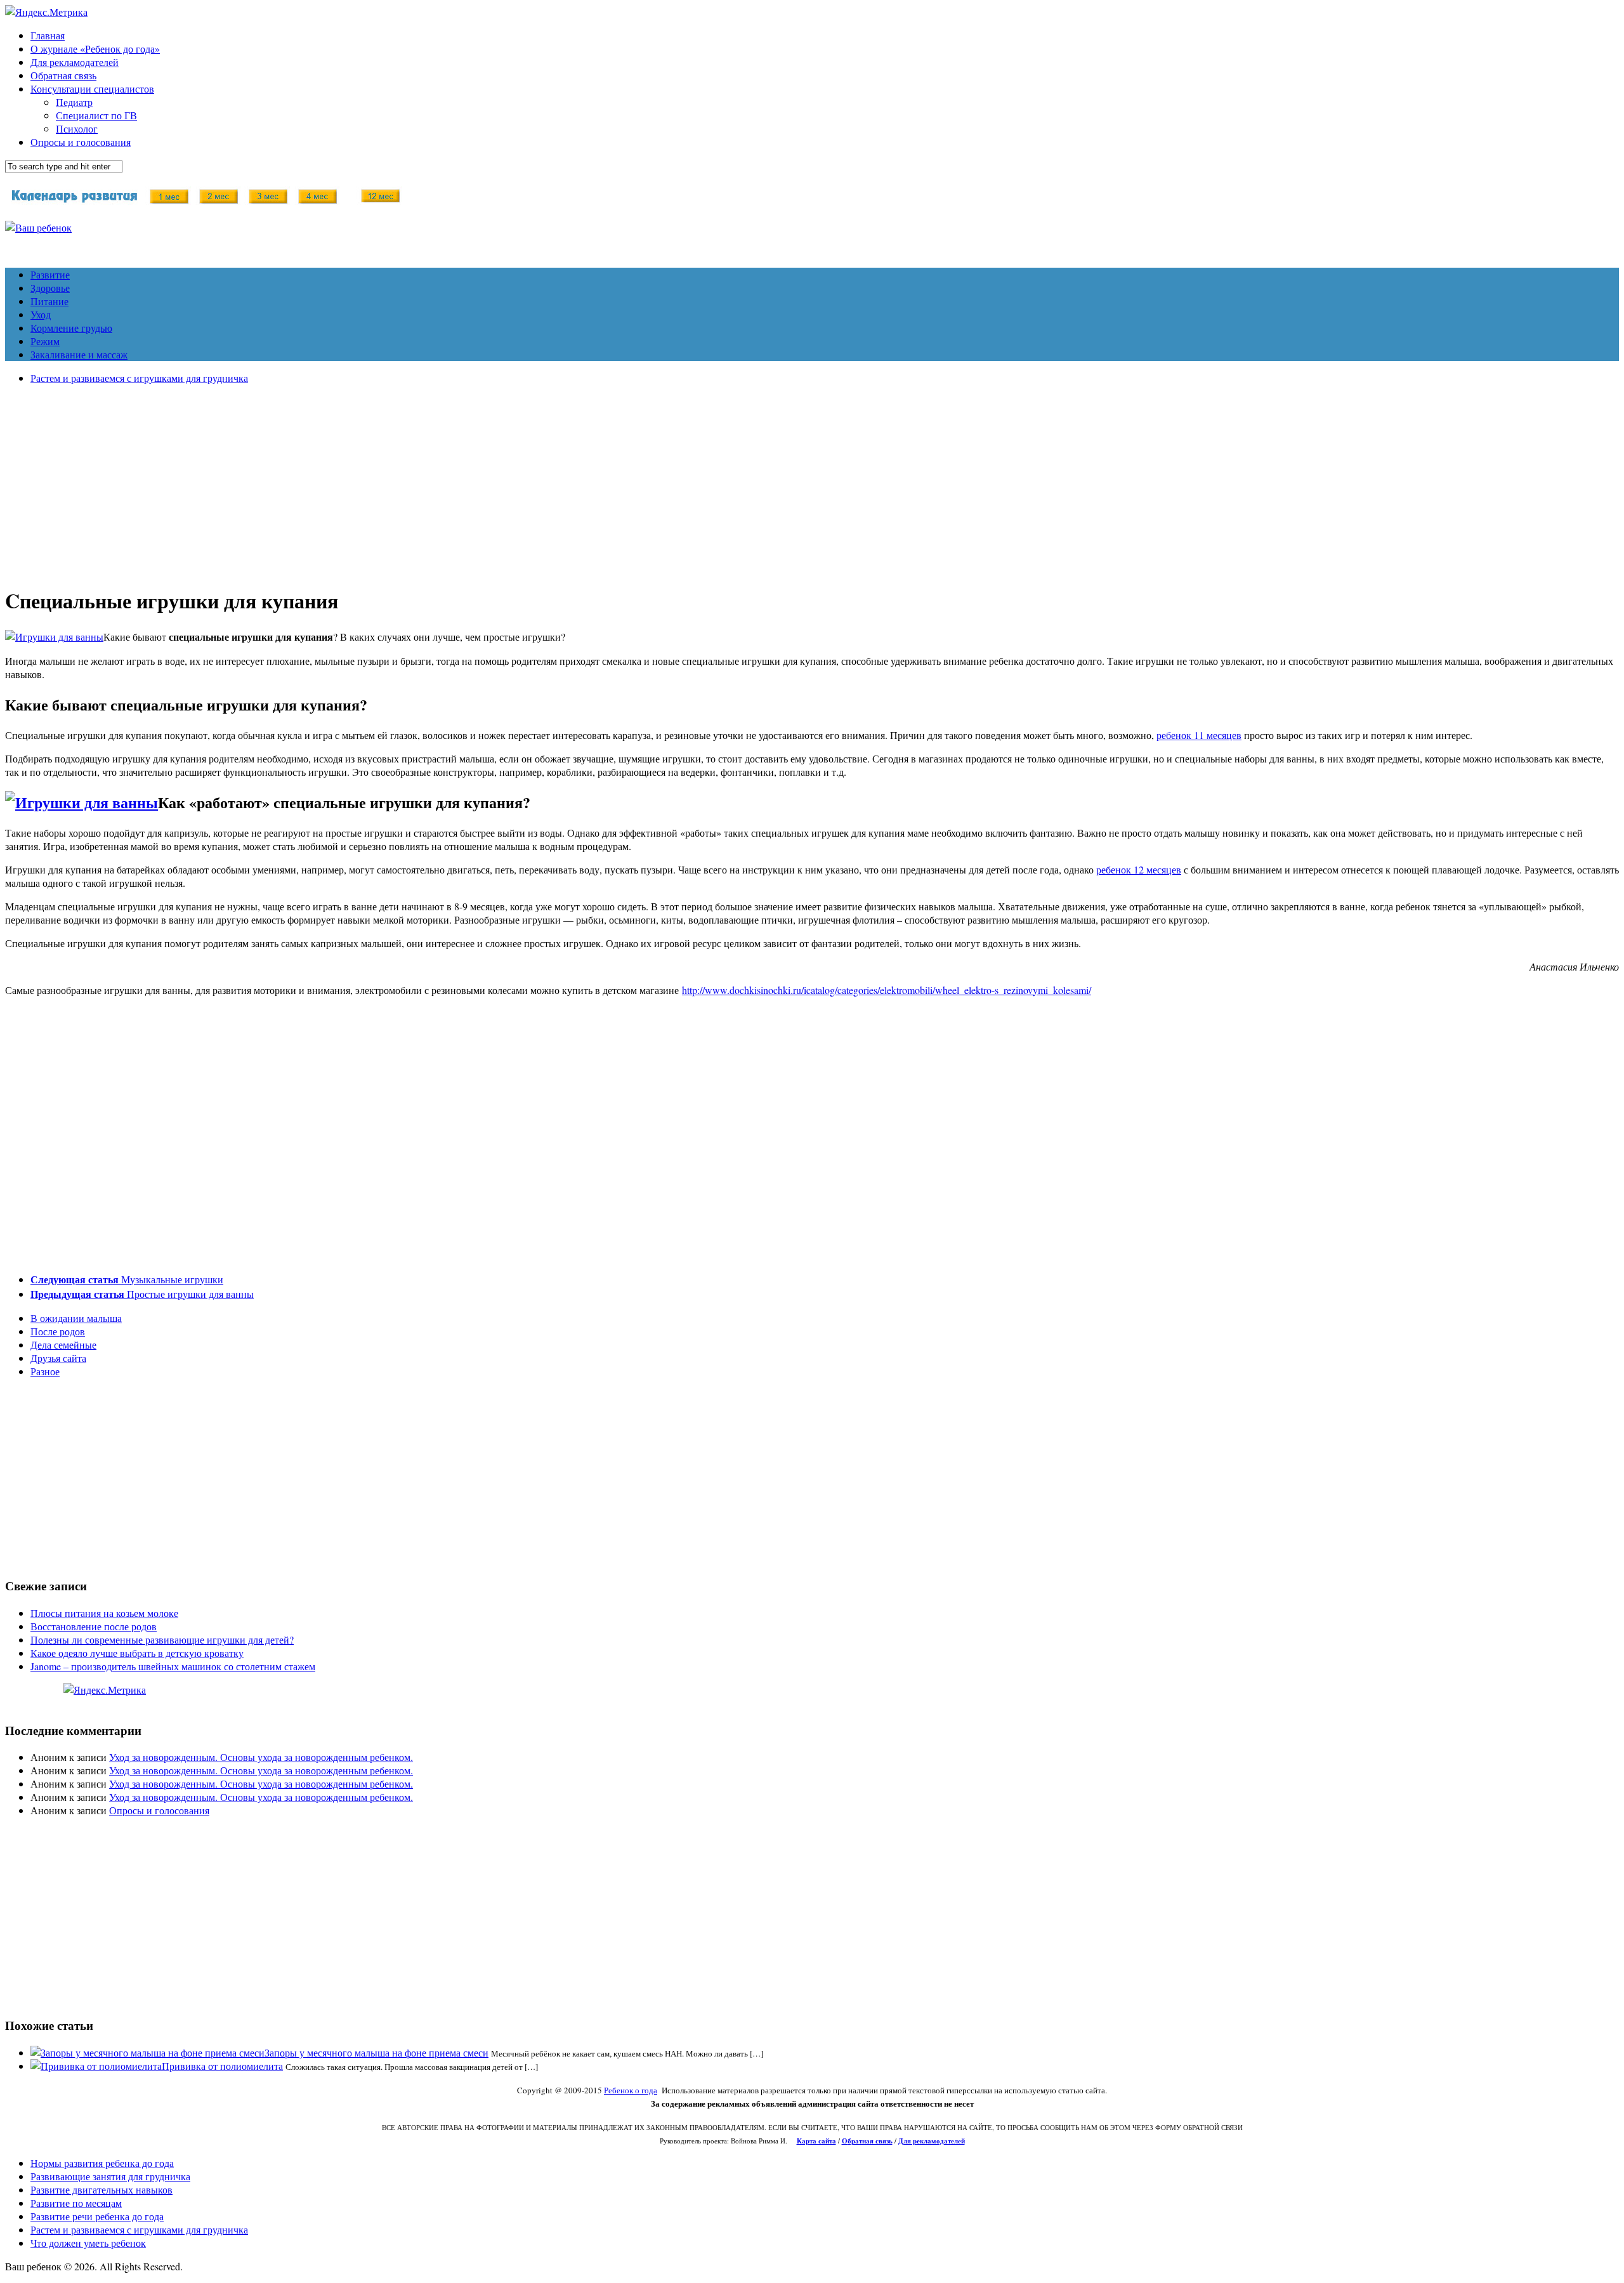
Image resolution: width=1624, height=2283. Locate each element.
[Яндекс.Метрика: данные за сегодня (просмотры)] (105, 1690)
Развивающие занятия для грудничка (110, 2176)
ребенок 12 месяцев (1139, 869)
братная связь (870, 2141)
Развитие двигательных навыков (101, 2189)
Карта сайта (816, 2141)
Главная (48, 35)
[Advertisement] (812, 483)
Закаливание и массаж (79, 354)
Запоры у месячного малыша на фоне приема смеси (377, 2052)
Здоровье (50, 288)
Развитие (50, 274)
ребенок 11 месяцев (1199, 735)
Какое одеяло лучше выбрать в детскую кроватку (137, 1653)
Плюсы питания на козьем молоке (104, 1613)
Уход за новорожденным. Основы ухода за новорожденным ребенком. (261, 1757)
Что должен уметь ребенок (88, 2243)
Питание (49, 301)
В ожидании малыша (76, 1318)
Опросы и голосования (81, 142)
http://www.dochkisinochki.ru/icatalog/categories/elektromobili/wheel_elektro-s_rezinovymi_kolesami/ (887, 990)
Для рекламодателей (75, 62)
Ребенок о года (631, 2090)
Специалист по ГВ (96, 115)
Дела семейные (63, 1344)
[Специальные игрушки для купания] (54, 637)
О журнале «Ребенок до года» (95, 49)
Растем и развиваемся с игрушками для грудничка (139, 378)
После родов (58, 1331)
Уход (41, 314)
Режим (45, 341)
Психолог (77, 128)
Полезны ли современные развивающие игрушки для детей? (162, 1639)
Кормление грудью (71, 328)
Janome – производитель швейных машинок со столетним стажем (173, 1666)
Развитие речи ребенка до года (97, 2216)
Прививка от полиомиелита (222, 2066)
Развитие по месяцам (76, 2203)
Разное (45, 1371)
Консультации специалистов (92, 88)
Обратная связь (63, 75)
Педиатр (74, 102)
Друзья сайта (58, 1358)
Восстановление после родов (94, 1626)
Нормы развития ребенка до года (102, 2163)
